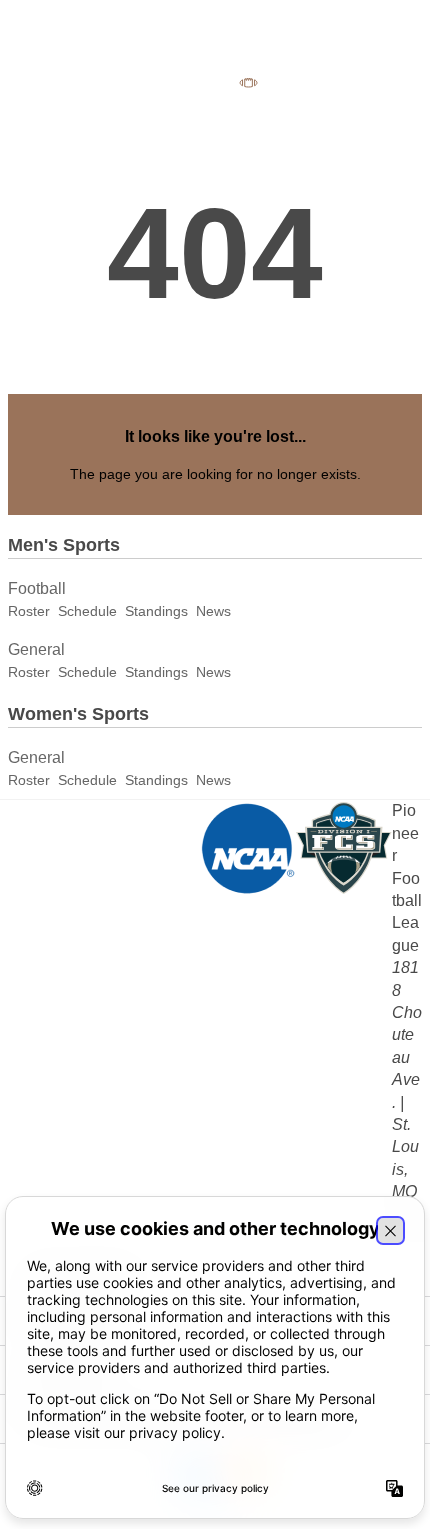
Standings (156, 611)
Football (37, 588)
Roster (29, 611)
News (213, 611)
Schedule (87, 611)
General (36, 649)
